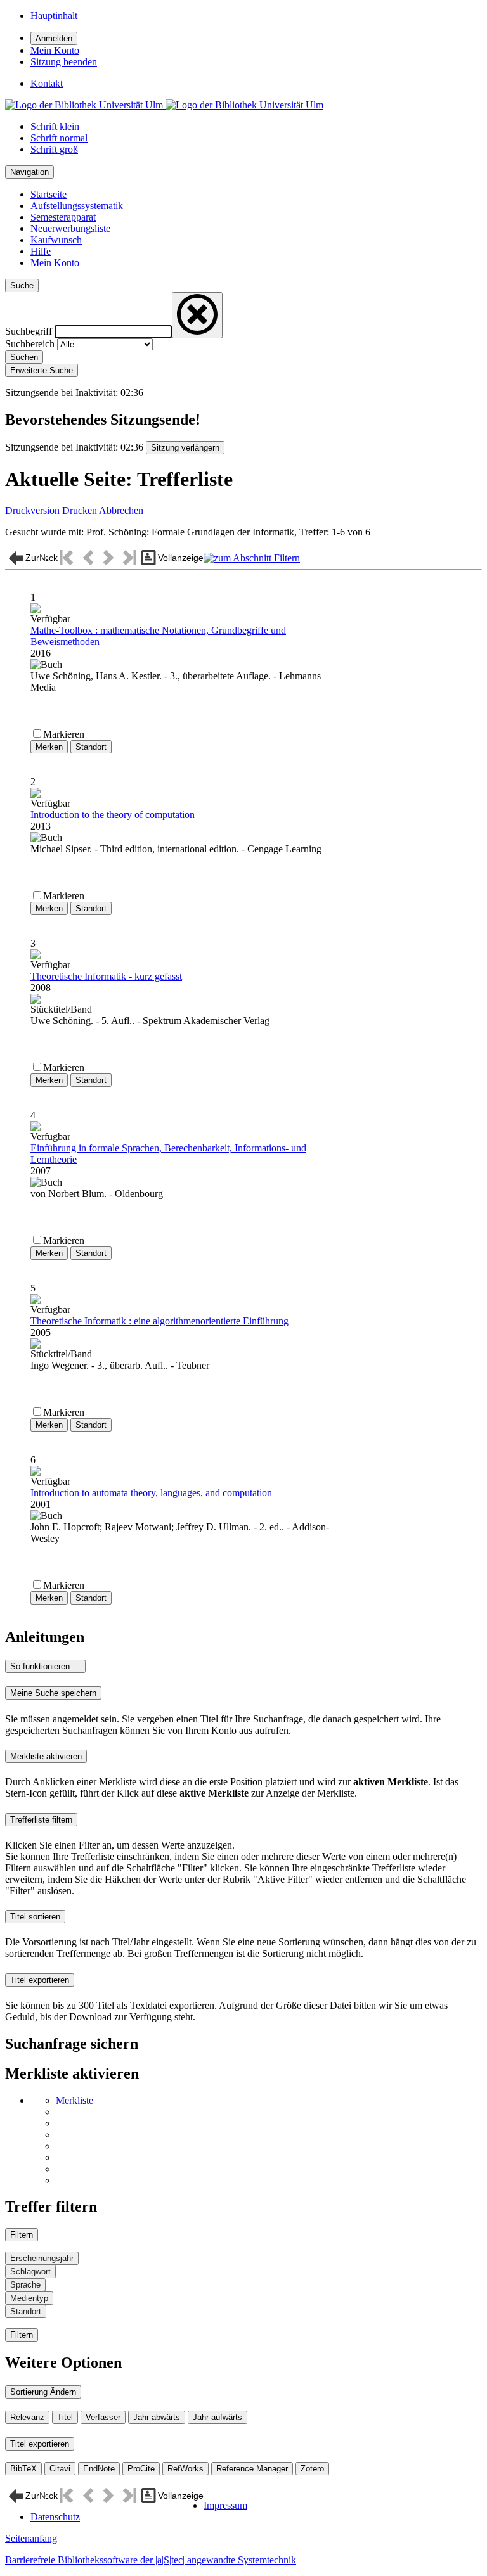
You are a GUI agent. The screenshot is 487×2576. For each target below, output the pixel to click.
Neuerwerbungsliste (70, 228)
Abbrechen (121, 510)
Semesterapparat (63, 217)
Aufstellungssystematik (77, 206)
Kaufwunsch (56, 240)
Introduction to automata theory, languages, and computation (151, 1493)
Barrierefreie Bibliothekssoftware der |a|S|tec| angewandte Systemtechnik (151, 2560)
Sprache (25, 2285)
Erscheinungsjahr (42, 2258)
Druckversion (32, 510)
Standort (26, 2311)
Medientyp (29, 2298)
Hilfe (41, 251)
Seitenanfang (31, 2538)
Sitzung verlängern (185, 448)
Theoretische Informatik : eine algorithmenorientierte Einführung (159, 1321)
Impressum (225, 2505)
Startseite (49, 194)
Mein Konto (55, 263)
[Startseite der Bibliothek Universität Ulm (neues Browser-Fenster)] (164, 105)
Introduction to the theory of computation (113, 815)
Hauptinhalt (54, 16)
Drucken (80, 510)
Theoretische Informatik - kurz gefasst (106, 976)
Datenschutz (55, 2517)
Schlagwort (30, 2272)
